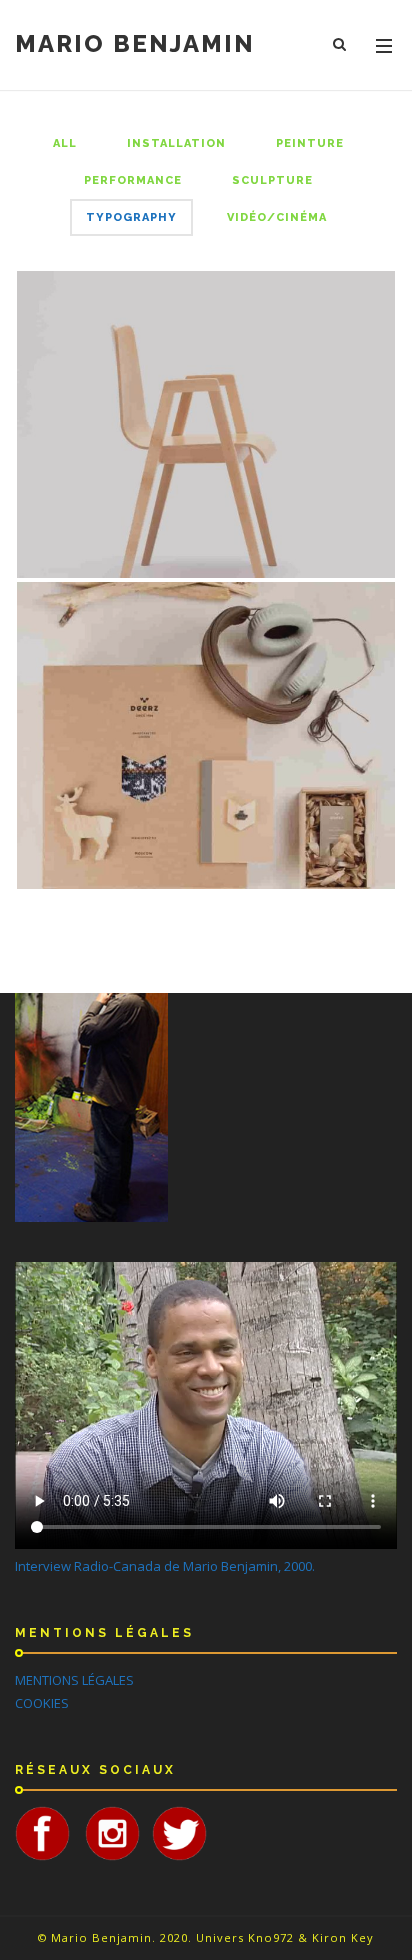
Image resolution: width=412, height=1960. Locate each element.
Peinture (310, 143)
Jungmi (206, 421)
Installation (176, 143)
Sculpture (272, 180)
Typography (131, 217)
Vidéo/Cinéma (277, 217)
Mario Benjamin (135, 44)
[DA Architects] (320, 853)
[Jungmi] (320, 542)
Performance (133, 180)
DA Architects (206, 732)
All (65, 143)
